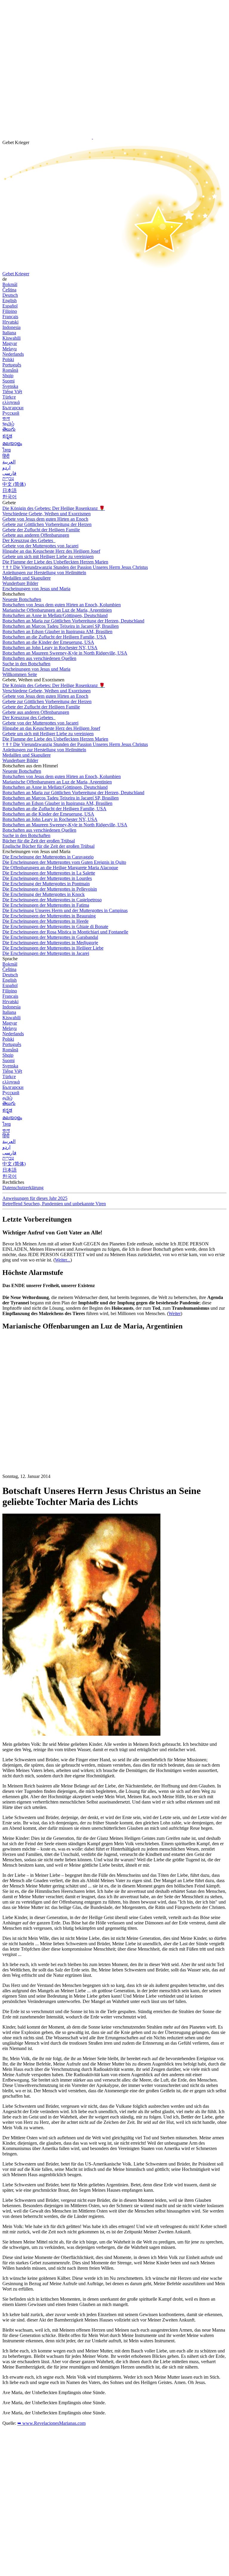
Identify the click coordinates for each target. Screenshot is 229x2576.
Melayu (10, 349)
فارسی (9, 473)
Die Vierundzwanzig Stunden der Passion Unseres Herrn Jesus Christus (75, 567)
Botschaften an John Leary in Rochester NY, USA (50, 648)
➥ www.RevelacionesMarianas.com (51, 2423)
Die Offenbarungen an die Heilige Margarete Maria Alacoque (60, 868)
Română (10, 370)
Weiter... (63, 1260)
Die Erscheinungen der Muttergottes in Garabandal (50, 937)
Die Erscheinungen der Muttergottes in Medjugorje (50, 943)
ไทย (7, 450)
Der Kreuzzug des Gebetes (28, 540)
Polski (8, 359)
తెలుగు (9, 429)
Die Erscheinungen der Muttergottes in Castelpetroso (52, 900)
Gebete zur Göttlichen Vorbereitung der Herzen (47, 524)
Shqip (8, 376)
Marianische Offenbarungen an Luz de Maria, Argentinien (57, 610)
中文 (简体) (14, 484)
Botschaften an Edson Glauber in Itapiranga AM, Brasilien (57, 631)
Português (12, 365)
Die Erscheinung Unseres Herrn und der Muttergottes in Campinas (65, 910)
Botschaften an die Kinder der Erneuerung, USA (48, 642)
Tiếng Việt (12, 392)
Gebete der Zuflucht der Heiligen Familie (41, 530)
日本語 (10, 490)
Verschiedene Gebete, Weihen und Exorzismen (47, 514)
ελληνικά (11, 402)
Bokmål (10, 284)
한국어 (10, 497)
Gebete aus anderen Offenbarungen (36, 535)
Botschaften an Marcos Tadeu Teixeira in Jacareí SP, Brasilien (61, 626)
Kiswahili (11, 338)
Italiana (9, 333)
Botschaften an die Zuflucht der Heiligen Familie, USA (54, 637)
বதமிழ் (8, 424)
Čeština (9, 290)
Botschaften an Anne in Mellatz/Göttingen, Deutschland (55, 615)
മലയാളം (12, 443)
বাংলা (6, 418)
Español (10, 306)
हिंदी (6, 456)
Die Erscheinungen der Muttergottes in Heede (45, 921)
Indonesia (11, 327)
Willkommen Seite (20, 674)
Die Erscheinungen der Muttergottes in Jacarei (46, 953)
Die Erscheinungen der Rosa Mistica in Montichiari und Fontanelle (65, 932)
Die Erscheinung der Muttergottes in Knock (44, 894)
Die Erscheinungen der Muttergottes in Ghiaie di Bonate (55, 926)
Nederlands (13, 354)
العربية (9, 462)
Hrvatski (10, 322)
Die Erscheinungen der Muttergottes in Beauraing (49, 916)
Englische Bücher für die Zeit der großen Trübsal (48, 846)
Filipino (10, 311)
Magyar (10, 343)
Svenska (10, 386)
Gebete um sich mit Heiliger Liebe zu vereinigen (48, 556)
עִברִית (8, 478)
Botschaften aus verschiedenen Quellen (39, 658)
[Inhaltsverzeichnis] (47, 1425)
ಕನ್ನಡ (7, 436)
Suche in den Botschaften (26, 664)
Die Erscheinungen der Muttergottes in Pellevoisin (50, 889)
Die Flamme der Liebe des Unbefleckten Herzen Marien (55, 562)
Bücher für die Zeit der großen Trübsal (39, 841)
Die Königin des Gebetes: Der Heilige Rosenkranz (54, 508)
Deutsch (10, 295)
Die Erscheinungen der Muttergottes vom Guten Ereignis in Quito (64, 862)
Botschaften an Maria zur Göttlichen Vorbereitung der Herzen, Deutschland (73, 621)
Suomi (8, 381)
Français (10, 317)
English (10, 300)
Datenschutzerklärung (23, 1188)
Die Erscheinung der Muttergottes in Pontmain (46, 884)
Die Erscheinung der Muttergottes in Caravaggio (48, 857)
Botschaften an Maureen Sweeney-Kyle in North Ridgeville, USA (65, 653)
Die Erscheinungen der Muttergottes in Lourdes (47, 878)
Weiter (175, 1313)
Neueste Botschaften (22, 599)
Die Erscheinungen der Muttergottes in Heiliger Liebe (53, 948)
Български (13, 408)
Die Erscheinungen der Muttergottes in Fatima (46, 905)
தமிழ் (7, 1098)
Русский (11, 413)
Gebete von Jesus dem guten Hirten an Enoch (45, 519)
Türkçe (9, 397)
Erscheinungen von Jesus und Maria (36, 589)
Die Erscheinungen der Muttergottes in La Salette (49, 873)
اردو (6, 467)
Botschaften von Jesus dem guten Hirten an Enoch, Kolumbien (62, 605)
